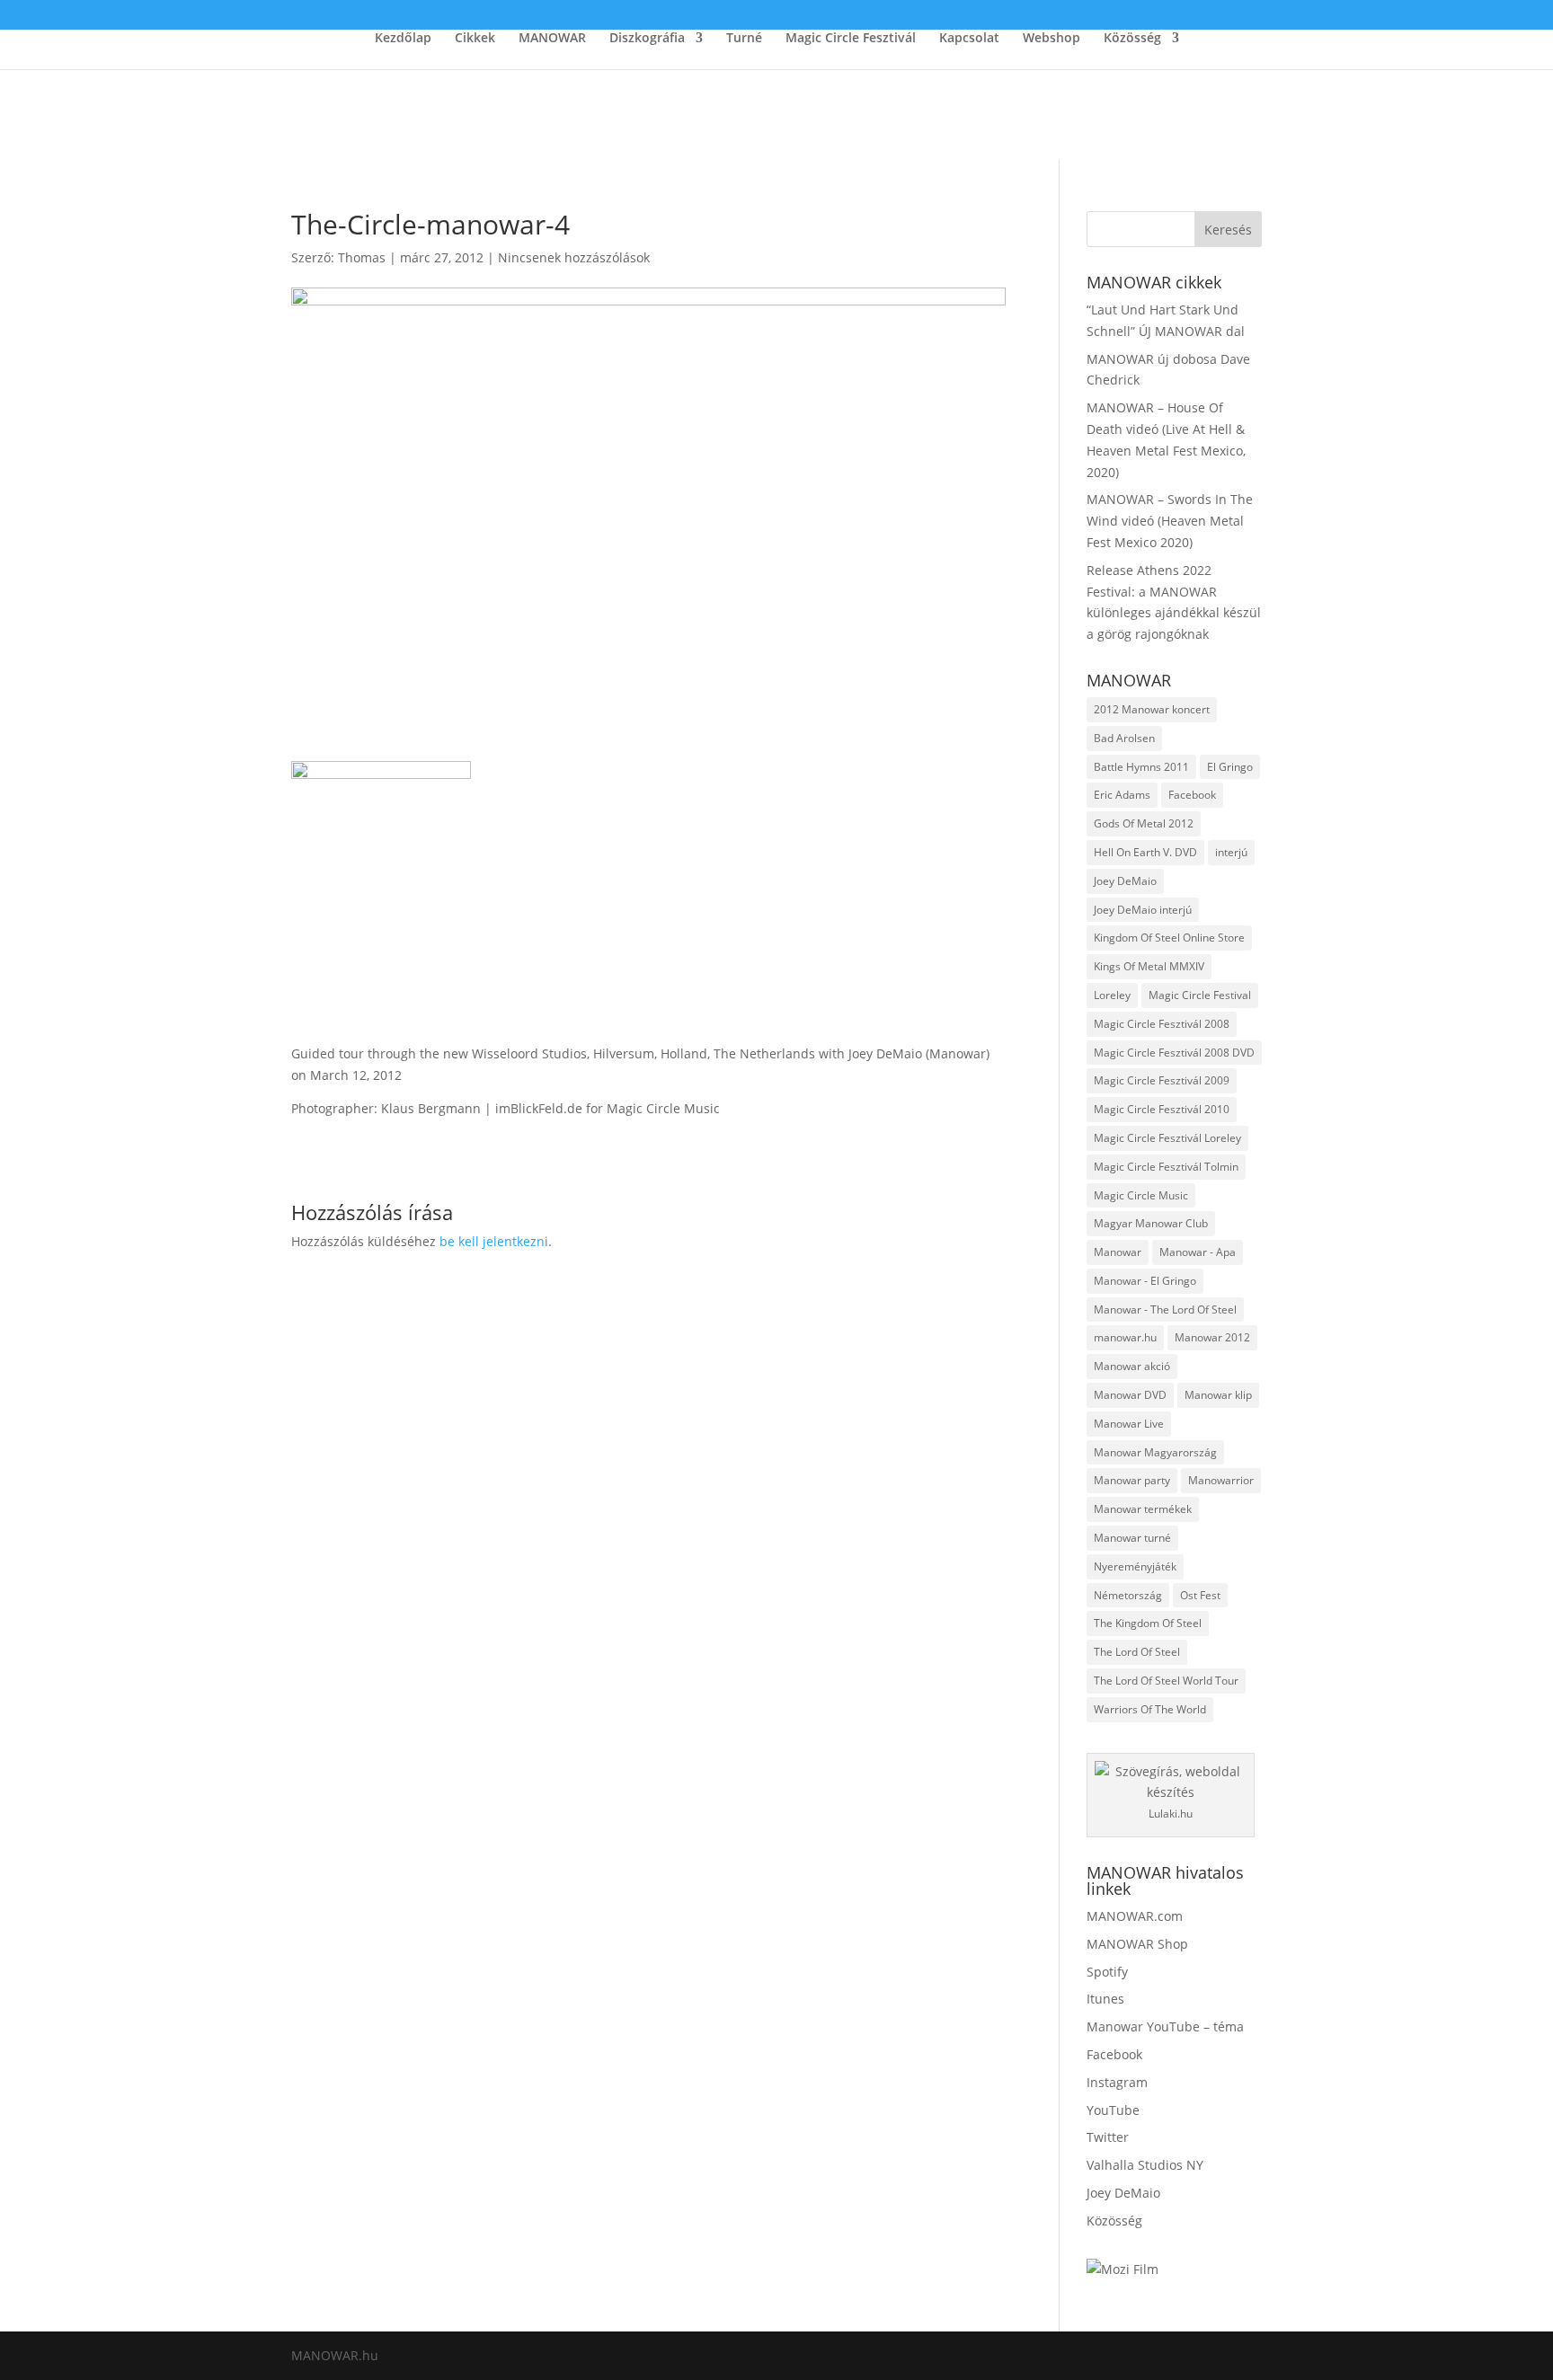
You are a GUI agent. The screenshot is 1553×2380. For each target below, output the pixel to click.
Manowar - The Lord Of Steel (1165, 1309)
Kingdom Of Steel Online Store (1169, 938)
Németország (1128, 1595)
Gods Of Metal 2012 (1144, 823)
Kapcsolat (969, 39)
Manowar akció (1132, 1366)
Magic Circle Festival (1200, 995)
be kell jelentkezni (494, 1241)
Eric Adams (1122, 795)
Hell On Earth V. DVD (1145, 852)
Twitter (1108, 2137)
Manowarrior (1221, 1480)
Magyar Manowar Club (1151, 1223)
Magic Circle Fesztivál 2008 (1162, 1024)
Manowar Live (1129, 1424)
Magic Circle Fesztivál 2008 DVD (1174, 1053)
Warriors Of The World (1150, 1709)
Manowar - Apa (1198, 1252)
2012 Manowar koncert (1152, 709)
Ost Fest (1200, 1595)
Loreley (1112, 995)
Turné (744, 39)
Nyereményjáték (1135, 1566)
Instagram (1117, 2082)
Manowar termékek (1143, 1509)
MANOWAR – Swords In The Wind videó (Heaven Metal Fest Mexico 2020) (1170, 521)
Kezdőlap (403, 39)
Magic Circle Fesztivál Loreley (1167, 1138)
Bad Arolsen (1124, 738)
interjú (1231, 852)
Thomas (362, 257)
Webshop (1052, 39)
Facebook (1192, 795)
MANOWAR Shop (1137, 1944)
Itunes (1105, 1999)
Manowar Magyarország (1155, 1452)
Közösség (1132, 39)
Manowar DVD (1130, 1395)
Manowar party (1132, 1480)
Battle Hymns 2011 (1141, 767)
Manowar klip (1218, 1395)
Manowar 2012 (1212, 1337)
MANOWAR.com (1135, 1916)
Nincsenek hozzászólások (574, 257)
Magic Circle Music (1141, 1195)
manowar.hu (1125, 1337)
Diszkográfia (647, 39)
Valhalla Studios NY (1145, 2165)
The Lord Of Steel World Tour (1166, 1681)
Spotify (1107, 1972)
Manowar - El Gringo (1145, 1281)
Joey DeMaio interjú (1143, 910)
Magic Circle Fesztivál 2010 (1162, 1109)
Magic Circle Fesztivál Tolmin (1166, 1167)
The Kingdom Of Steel (1148, 1623)
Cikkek (475, 39)
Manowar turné (1132, 1538)
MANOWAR (552, 39)
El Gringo (1230, 767)
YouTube (1113, 2110)
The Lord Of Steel (1137, 1652)
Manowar (1118, 1252)
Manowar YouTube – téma (1165, 2026)
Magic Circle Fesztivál (851, 39)
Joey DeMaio (1125, 881)
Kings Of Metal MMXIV (1149, 966)
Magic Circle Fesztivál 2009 (1162, 1080)
